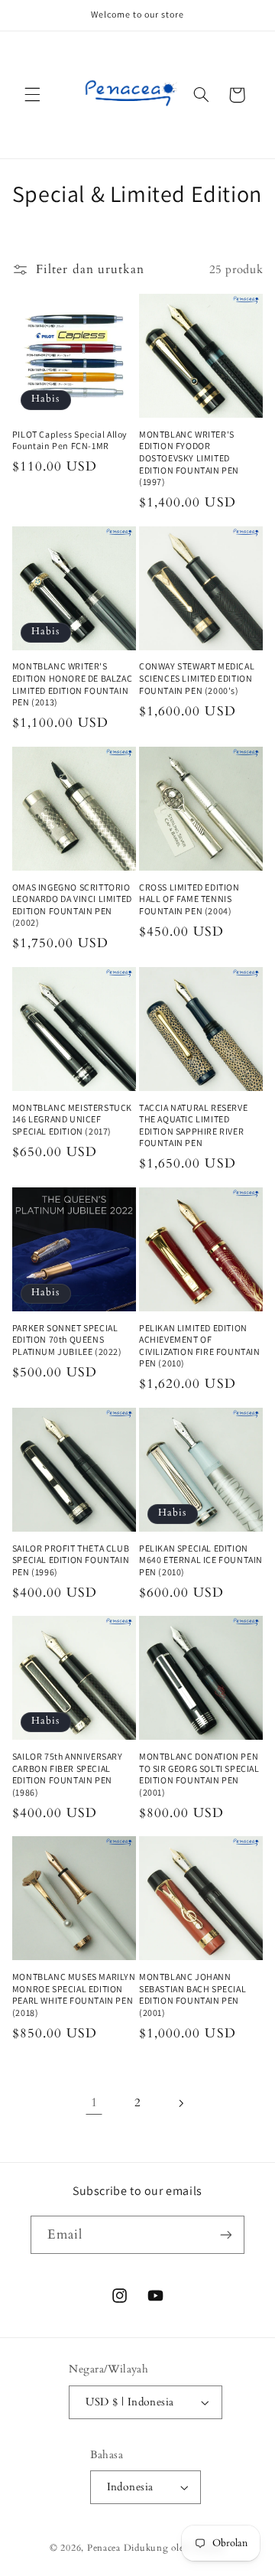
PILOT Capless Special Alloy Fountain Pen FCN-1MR (70, 440)
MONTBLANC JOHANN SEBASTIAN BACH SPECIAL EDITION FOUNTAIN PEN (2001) (192, 1995)
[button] (32, 95)
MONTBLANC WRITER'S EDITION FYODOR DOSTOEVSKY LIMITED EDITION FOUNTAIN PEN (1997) (189, 458)
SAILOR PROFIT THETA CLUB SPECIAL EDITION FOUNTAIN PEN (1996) (71, 1560)
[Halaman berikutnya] (181, 2103)
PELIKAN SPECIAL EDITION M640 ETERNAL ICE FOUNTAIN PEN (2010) (201, 1560)
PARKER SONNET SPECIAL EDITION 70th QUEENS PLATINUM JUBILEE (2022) (67, 1340)
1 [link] (94, 2102)
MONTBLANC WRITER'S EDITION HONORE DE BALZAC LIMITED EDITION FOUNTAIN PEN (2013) (72, 684)
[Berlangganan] (226, 2234)
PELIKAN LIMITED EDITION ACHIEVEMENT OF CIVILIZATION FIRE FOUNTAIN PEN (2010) (200, 1346)
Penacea (104, 2548)
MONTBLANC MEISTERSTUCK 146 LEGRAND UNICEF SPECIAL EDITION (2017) (72, 1119)
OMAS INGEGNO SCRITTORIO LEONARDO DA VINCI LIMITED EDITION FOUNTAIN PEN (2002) (72, 905)
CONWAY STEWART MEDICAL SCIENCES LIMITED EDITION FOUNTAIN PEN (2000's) (197, 678)
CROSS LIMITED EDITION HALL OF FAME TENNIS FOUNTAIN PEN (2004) (189, 899)
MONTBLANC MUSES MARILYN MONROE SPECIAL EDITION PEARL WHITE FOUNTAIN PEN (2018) (74, 1995)
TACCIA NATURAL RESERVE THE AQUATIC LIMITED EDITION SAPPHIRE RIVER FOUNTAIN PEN (193, 1125)
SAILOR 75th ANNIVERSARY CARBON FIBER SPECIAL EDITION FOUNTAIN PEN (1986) (68, 1774)
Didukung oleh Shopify (175, 2548)
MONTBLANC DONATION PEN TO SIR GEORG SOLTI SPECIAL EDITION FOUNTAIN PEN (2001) (199, 1774)
